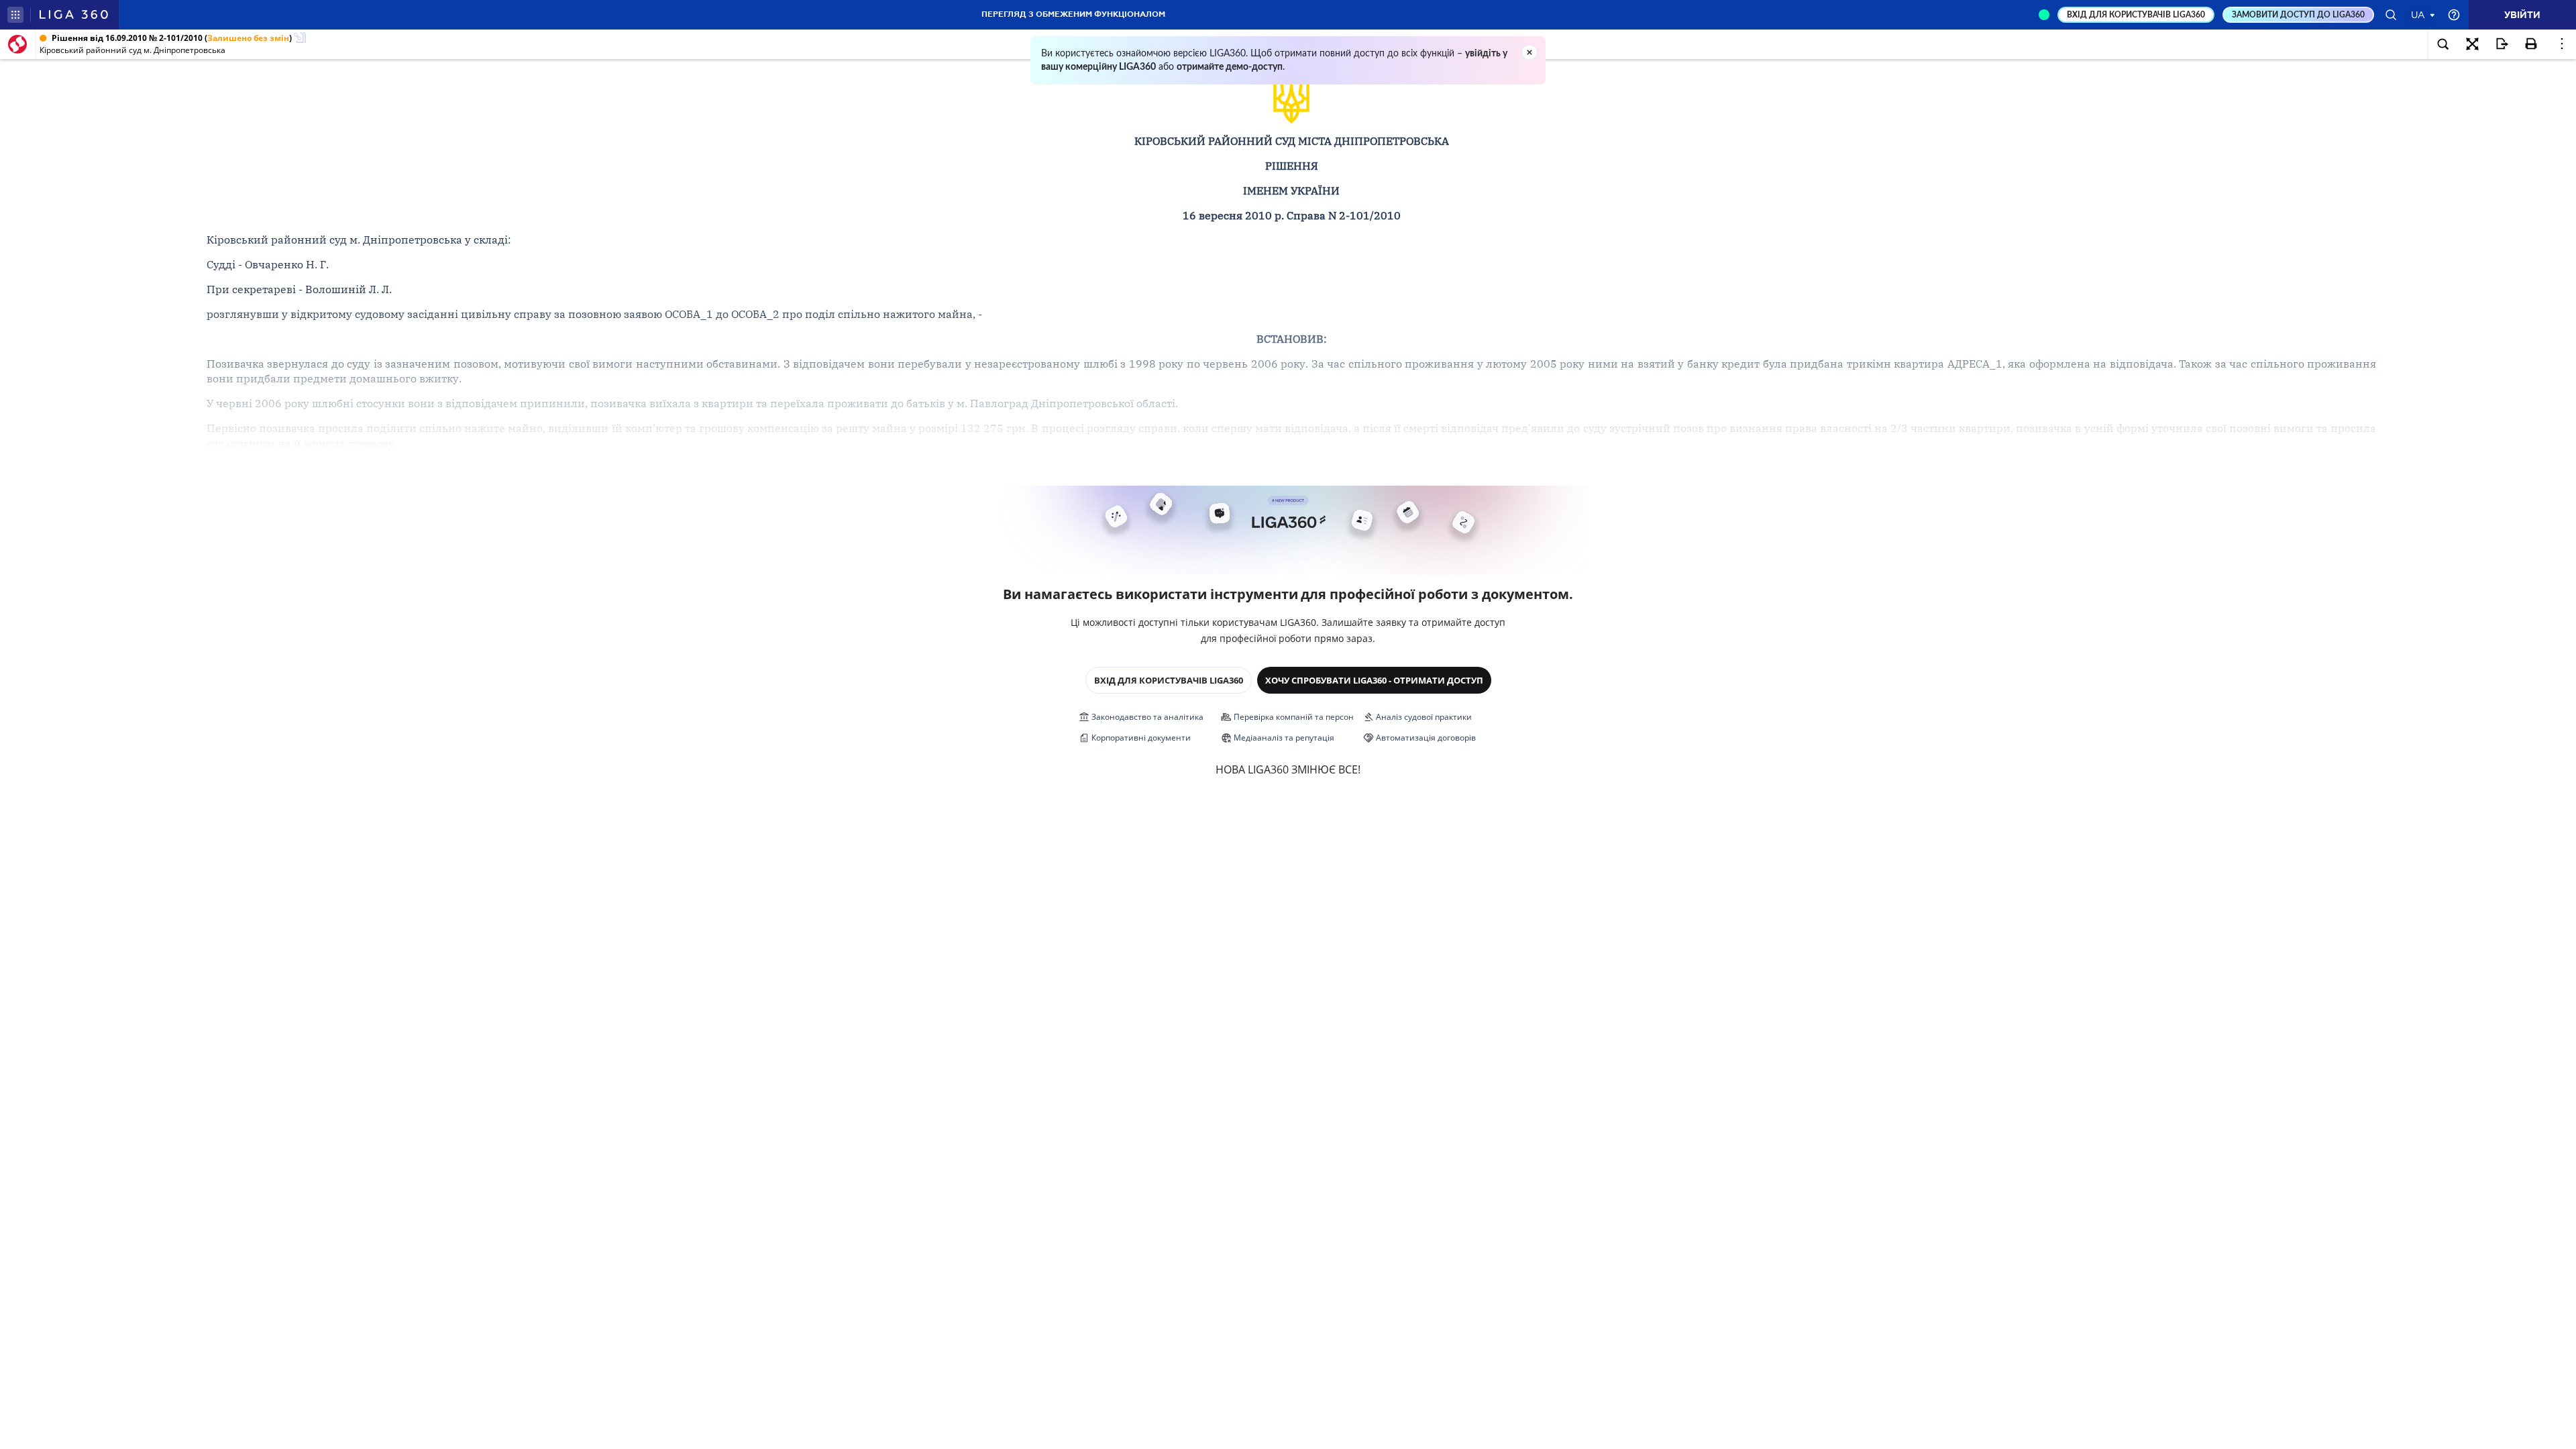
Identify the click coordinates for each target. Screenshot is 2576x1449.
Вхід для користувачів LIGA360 (1169, 680)
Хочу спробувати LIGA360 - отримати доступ (1374, 680)
